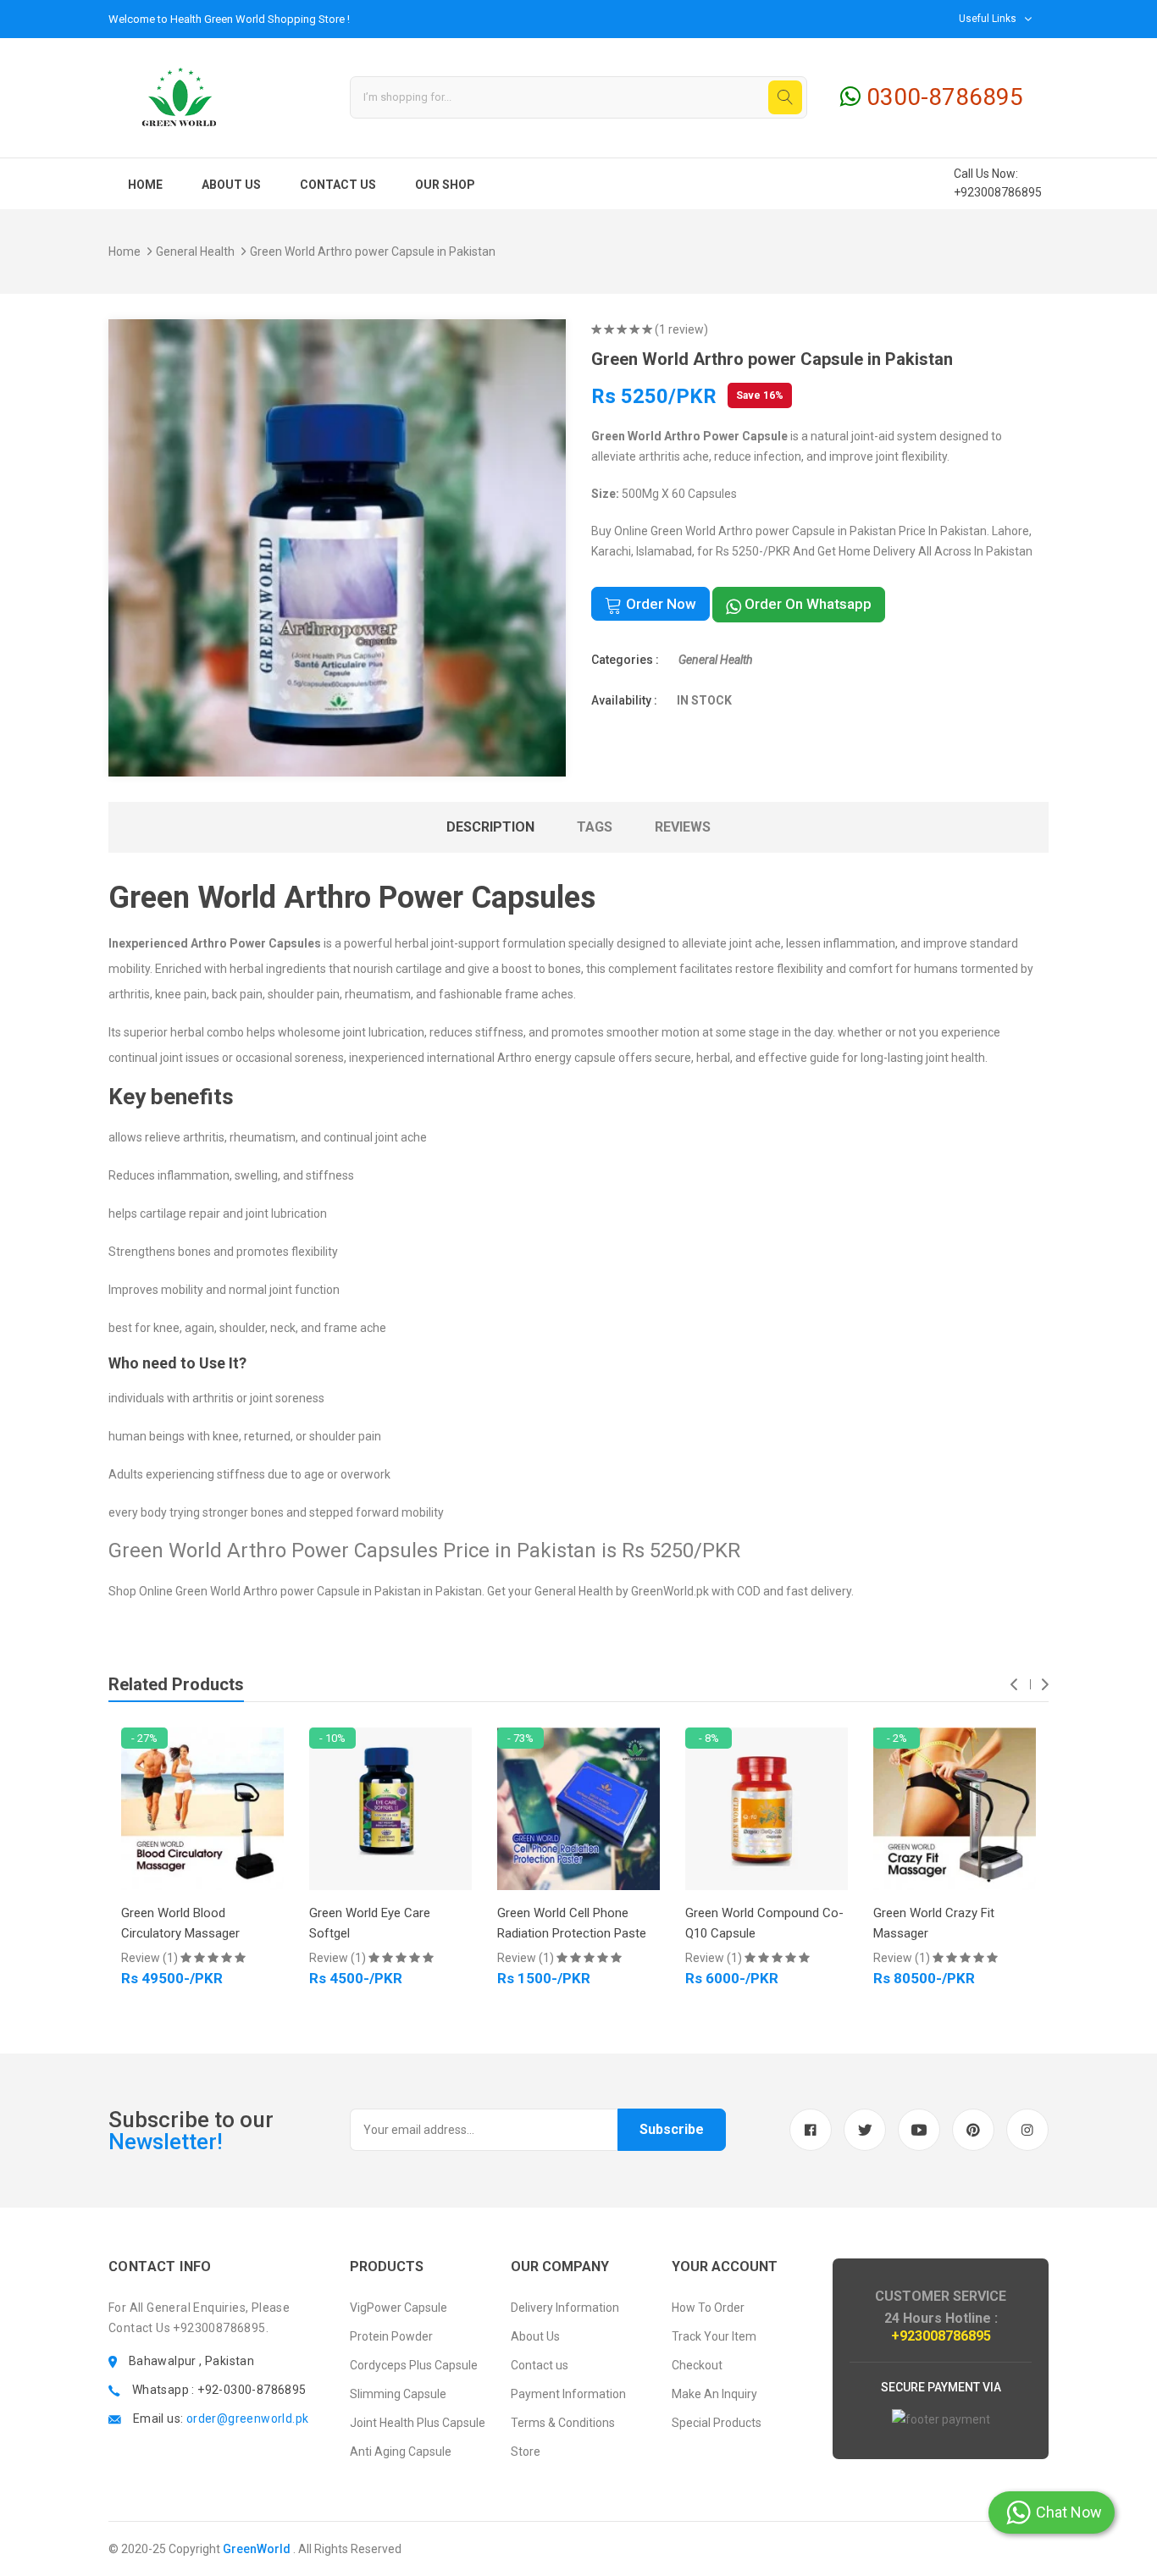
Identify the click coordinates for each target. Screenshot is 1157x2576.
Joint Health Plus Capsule (418, 2423)
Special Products (717, 2423)
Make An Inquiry (714, 2394)
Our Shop (445, 185)
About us (231, 185)
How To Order (708, 2308)
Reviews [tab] (683, 827)
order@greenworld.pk (248, 2418)
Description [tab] (490, 827)
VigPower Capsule (399, 2308)
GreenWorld (257, 2549)
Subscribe (672, 2129)
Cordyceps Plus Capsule (414, 2365)
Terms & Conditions (563, 2423)
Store (526, 2452)
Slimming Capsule (398, 2394)
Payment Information (568, 2394)
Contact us (338, 185)
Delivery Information (565, 2308)
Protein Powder (391, 2336)
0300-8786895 (942, 97)
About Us (535, 2336)
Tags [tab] (595, 827)
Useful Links (988, 19)
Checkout (697, 2365)
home (145, 185)
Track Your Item (714, 2336)
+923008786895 (998, 192)
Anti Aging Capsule (401, 2452)
